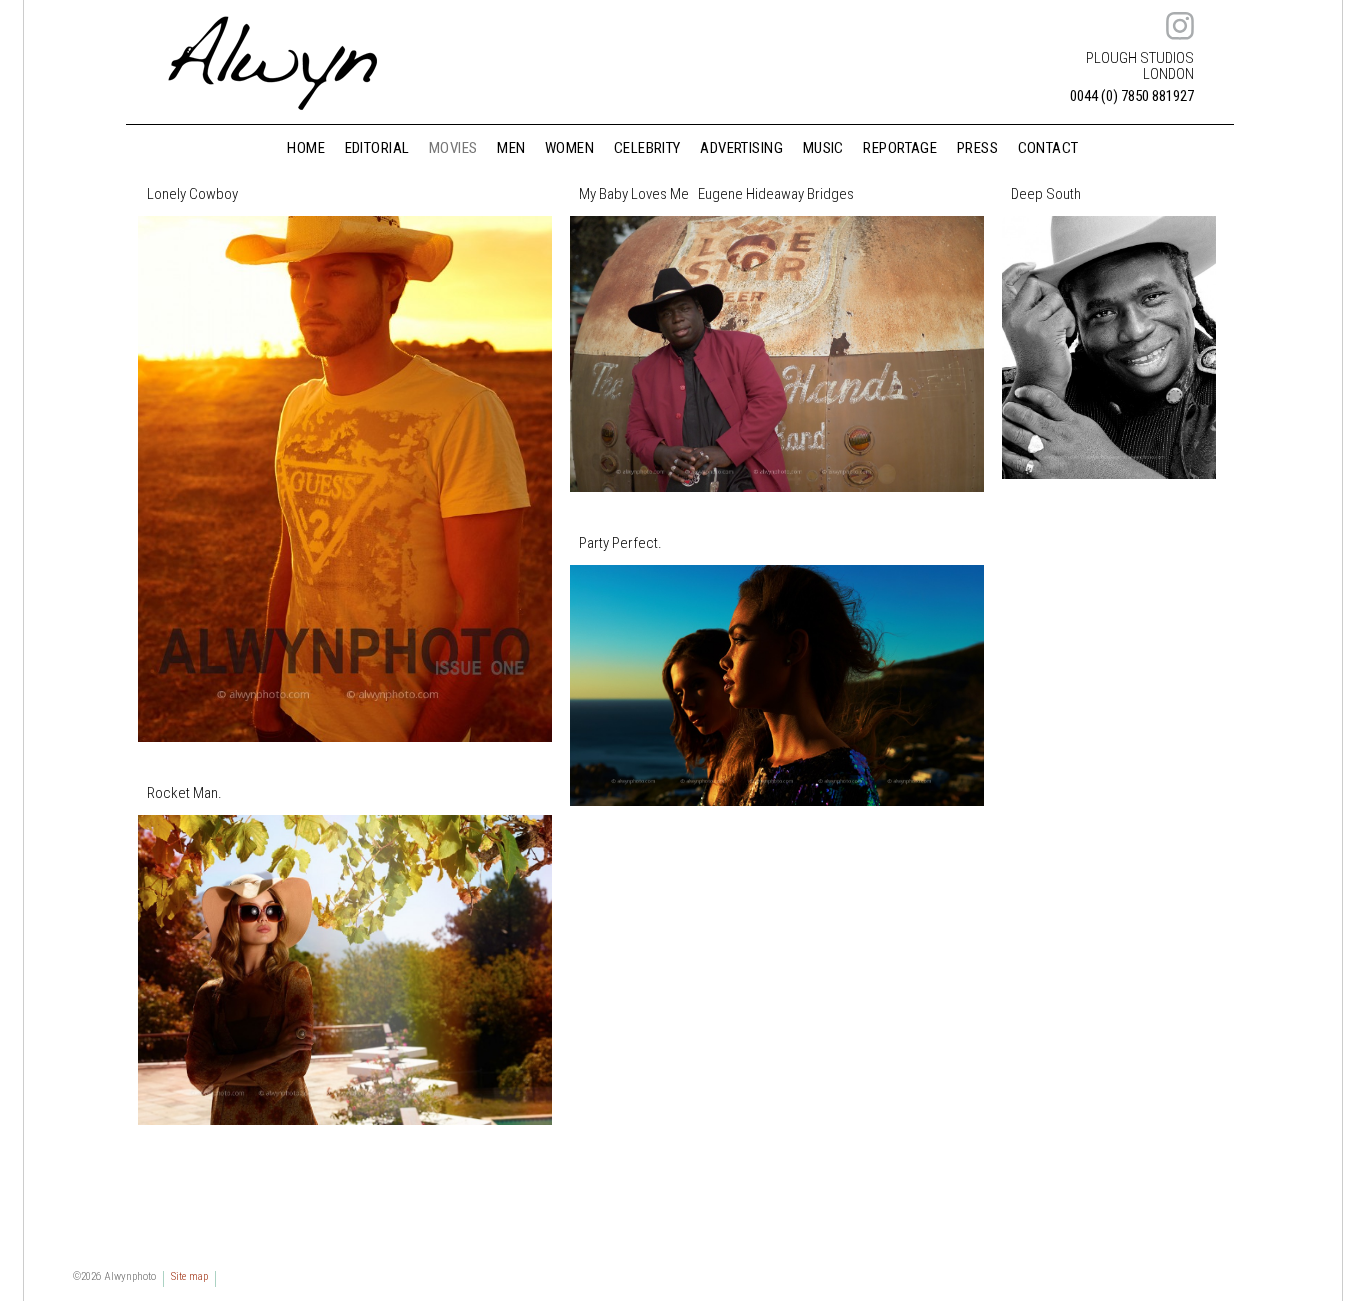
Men (511, 148)
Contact (1048, 148)
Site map (189, 1276)
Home (306, 148)
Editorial (377, 148)
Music (823, 148)
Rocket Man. (184, 793)
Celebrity (647, 148)
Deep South (1046, 194)
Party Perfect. (620, 543)
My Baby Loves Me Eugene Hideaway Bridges (716, 194)
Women (569, 148)
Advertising (741, 148)
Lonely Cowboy (192, 194)
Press (977, 148)
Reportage (900, 148)
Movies (453, 148)
